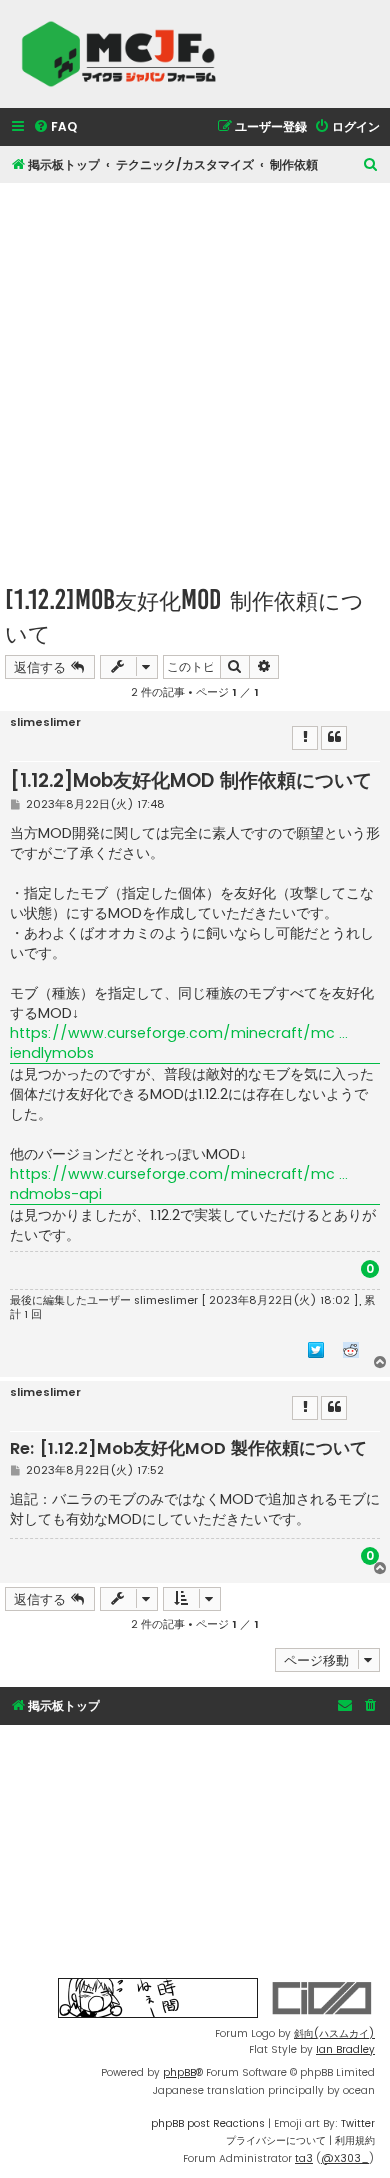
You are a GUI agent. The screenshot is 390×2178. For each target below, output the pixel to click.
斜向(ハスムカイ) (334, 2033)
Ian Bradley (345, 2049)
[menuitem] (55, 127)
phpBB (179, 2072)
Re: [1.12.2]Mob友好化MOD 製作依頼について (188, 1449)
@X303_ (345, 2158)
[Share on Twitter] (316, 1349)
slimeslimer (45, 722)
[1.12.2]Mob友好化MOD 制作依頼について (184, 616)
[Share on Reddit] (351, 1349)
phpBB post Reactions (208, 2123)
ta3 (304, 2158)
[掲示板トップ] (125, 54)
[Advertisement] (195, 378)
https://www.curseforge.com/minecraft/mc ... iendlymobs (179, 1043)
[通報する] (305, 738)
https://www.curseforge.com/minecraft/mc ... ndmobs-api (179, 1184)
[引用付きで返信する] (334, 738)
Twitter (358, 2123)
